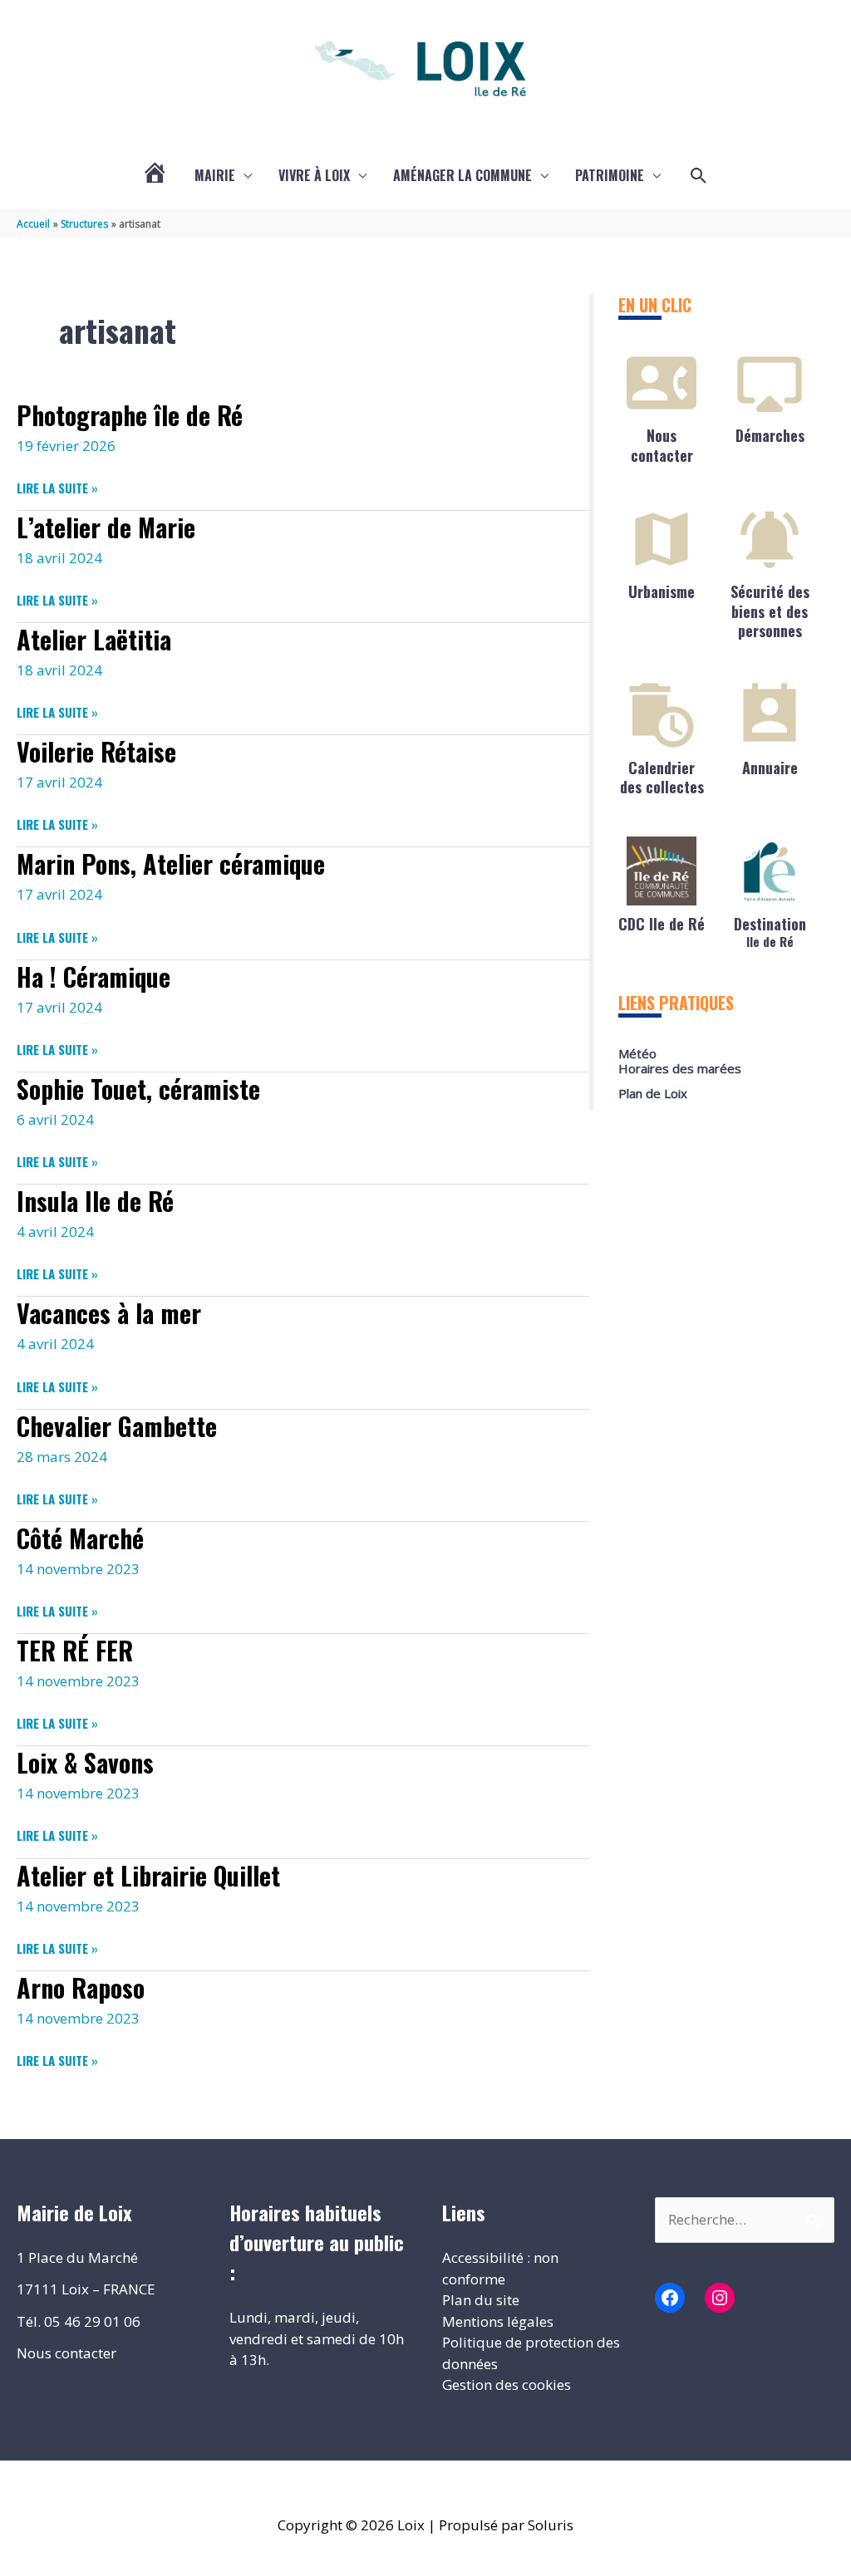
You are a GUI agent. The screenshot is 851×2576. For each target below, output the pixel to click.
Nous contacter (662, 445)
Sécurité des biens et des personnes (770, 611)
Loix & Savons (85, 1762)
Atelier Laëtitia (94, 639)
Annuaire (770, 768)
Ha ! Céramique (93, 976)
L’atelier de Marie (106, 527)
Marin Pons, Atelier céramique (171, 864)
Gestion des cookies (507, 2385)
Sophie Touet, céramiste (138, 1089)
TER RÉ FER (75, 1650)
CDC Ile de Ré (662, 924)
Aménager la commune (462, 175)
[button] (699, 176)
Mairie (215, 175)
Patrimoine (610, 175)
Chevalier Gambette (117, 1426)
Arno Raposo (81, 1987)
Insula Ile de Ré (95, 1201)
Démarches (770, 435)
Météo (637, 1053)
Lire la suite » (57, 488)
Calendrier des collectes (662, 777)
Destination (770, 931)
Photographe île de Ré (130, 415)
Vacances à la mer (109, 1313)
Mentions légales (498, 2321)
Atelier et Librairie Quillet (148, 1875)
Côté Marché (80, 1538)
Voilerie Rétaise (96, 751)
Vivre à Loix (314, 175)
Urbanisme (662, 591)
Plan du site (481, 2300)
